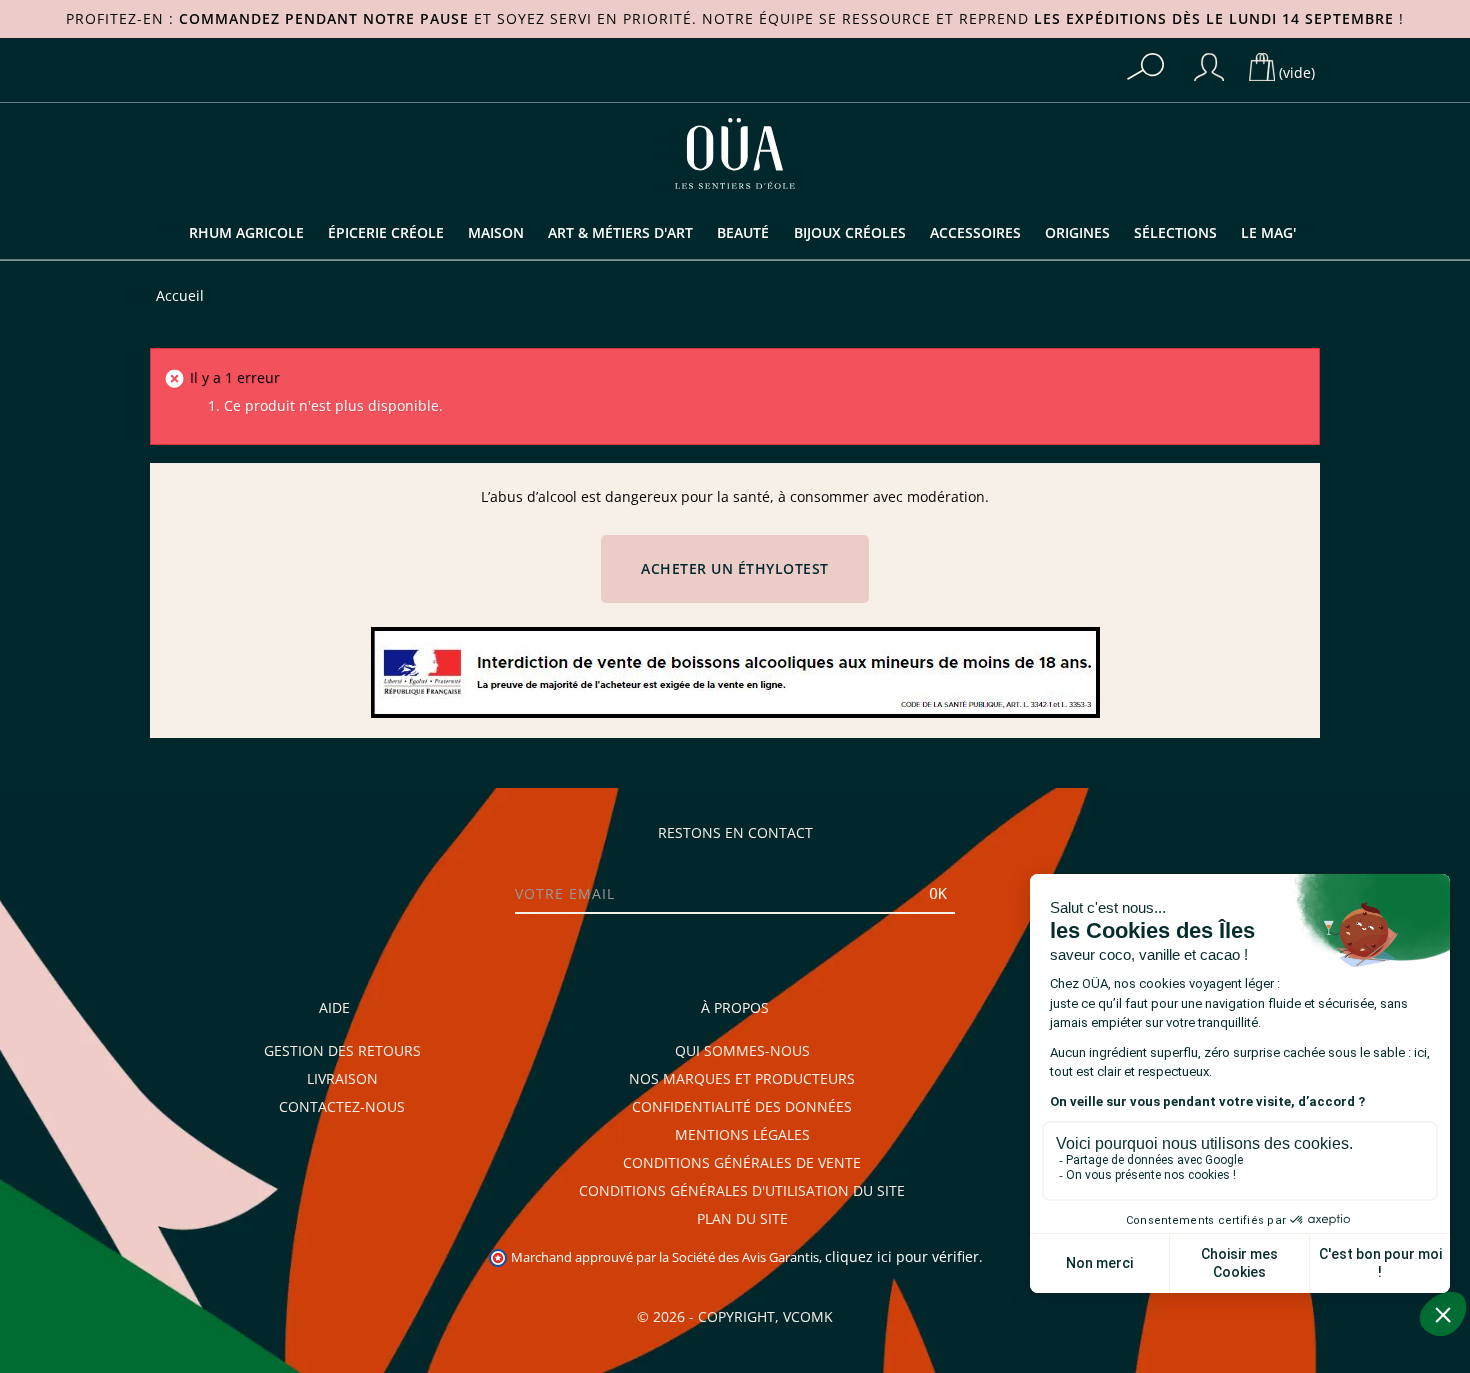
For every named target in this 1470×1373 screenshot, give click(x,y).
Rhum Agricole (246, 233)
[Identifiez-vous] (1209, 67)
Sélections (1175, 233)
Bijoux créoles (850, 233)
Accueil (180, 296)
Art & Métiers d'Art (620, 233)
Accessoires (975, 233)
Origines (1077, 233)
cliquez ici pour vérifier (902, 1257)
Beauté (743, 233)
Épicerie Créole (386, 233)
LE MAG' (1268, 233)
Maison (496, 233)
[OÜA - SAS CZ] (735, 152)
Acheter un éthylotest (735, 569)
